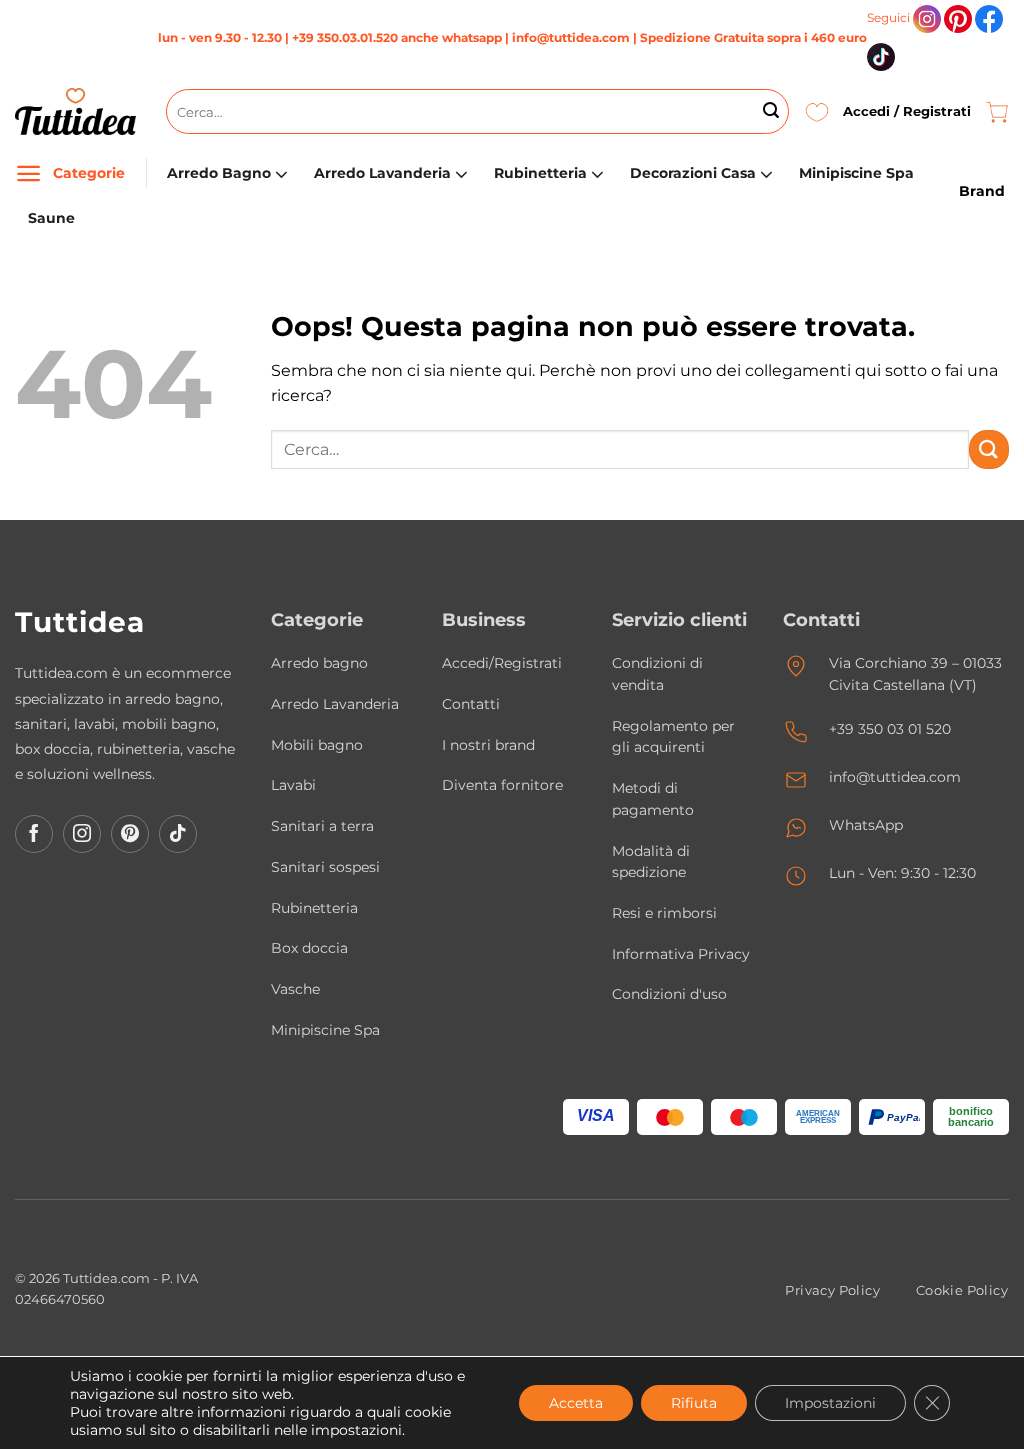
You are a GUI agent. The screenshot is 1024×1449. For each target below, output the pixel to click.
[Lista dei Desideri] (817, 111)
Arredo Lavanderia (382, 173)
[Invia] (771, 112)
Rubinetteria (540, 173)
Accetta (576, 1403)
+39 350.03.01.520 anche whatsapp (397, 37)
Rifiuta (694, 1403)
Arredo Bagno (219, 173)
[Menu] (28, 173)
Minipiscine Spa (856, 173)
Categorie (89, 173)
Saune (51, 218)
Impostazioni (830, 1403)
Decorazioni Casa (693, 173)
